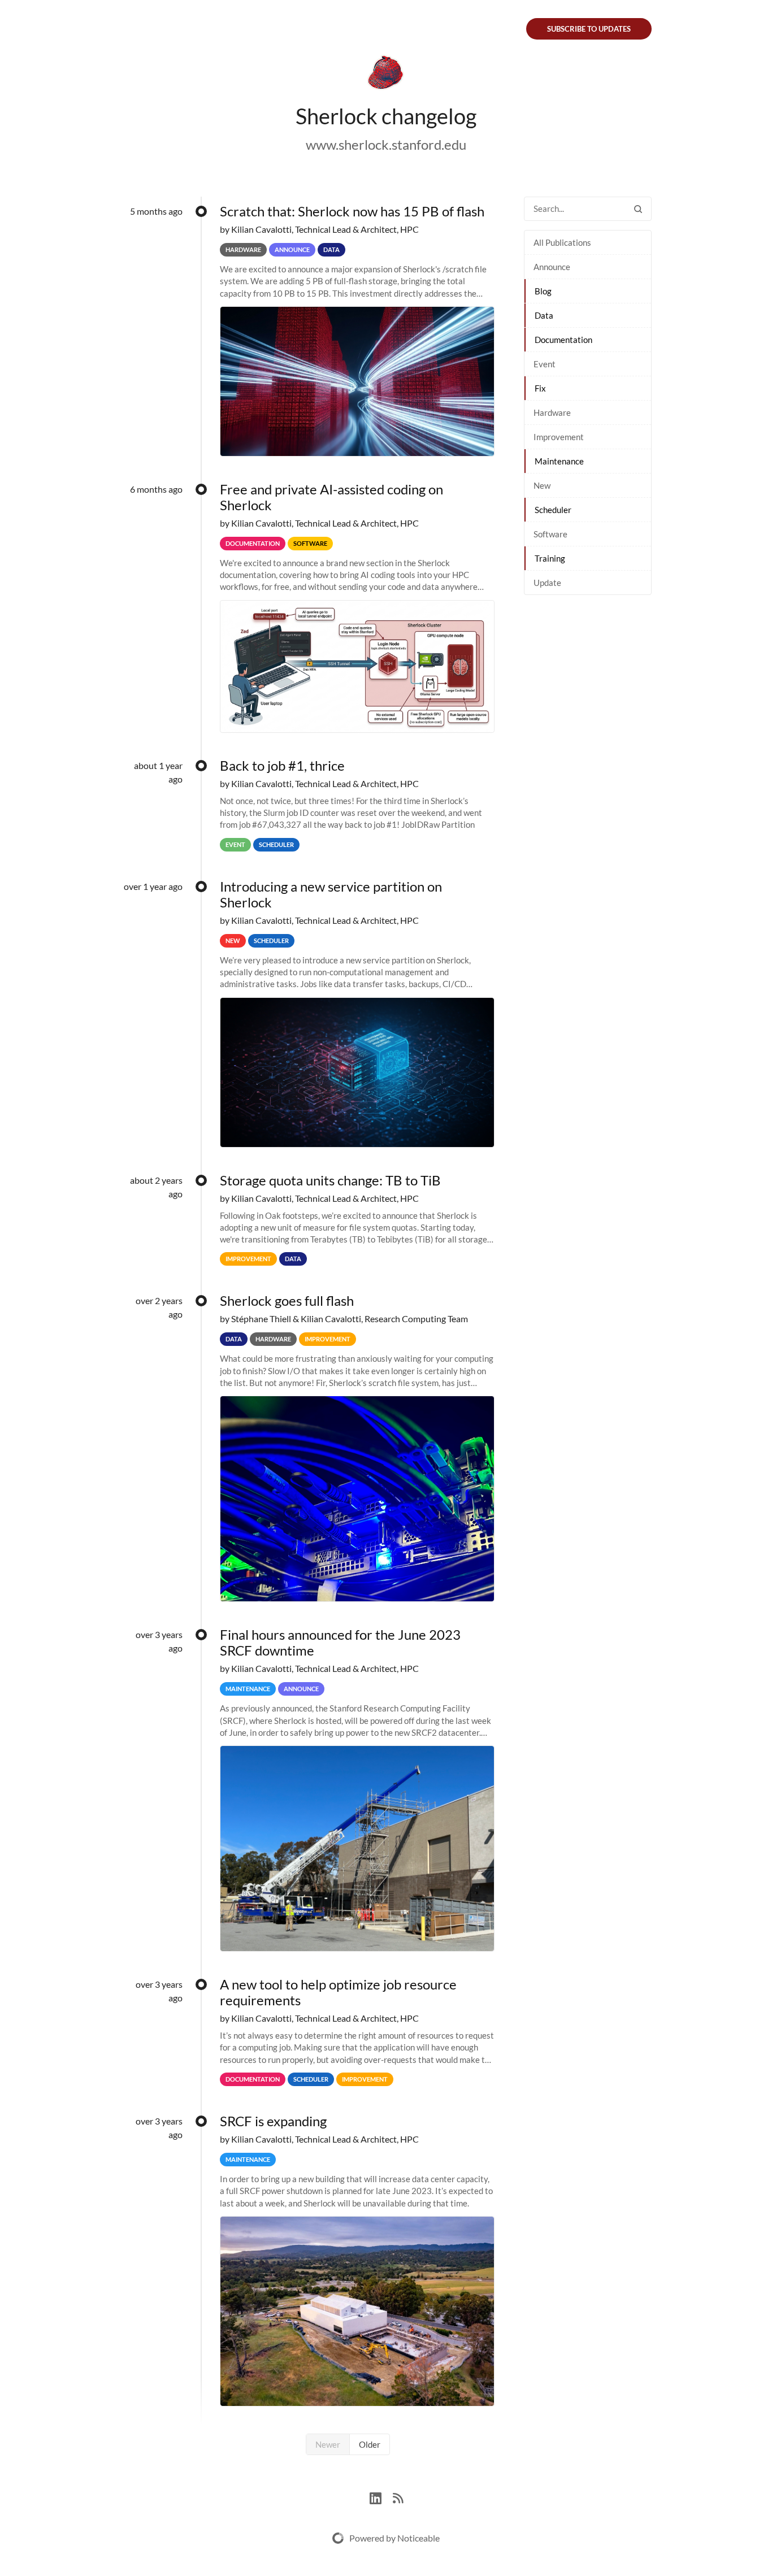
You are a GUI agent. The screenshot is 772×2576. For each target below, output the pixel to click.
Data (544, 315)
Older (370, 2444)
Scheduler (553, 510)
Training (550, 558)
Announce (552, 267)
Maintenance (559, 461)
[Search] (638, 209)
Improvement (559, 437)
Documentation (563, 340)
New (542, 485)
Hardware (552, 412)
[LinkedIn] (381, 2497)
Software (550, 534)
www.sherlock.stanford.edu (386, 144)
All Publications (562, 242)
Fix (540, 388)
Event (545, 364)
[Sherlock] (386, 75)
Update (547, 583)
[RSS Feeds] (398, 2497)
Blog (543, 291)
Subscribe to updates (589, 29)
